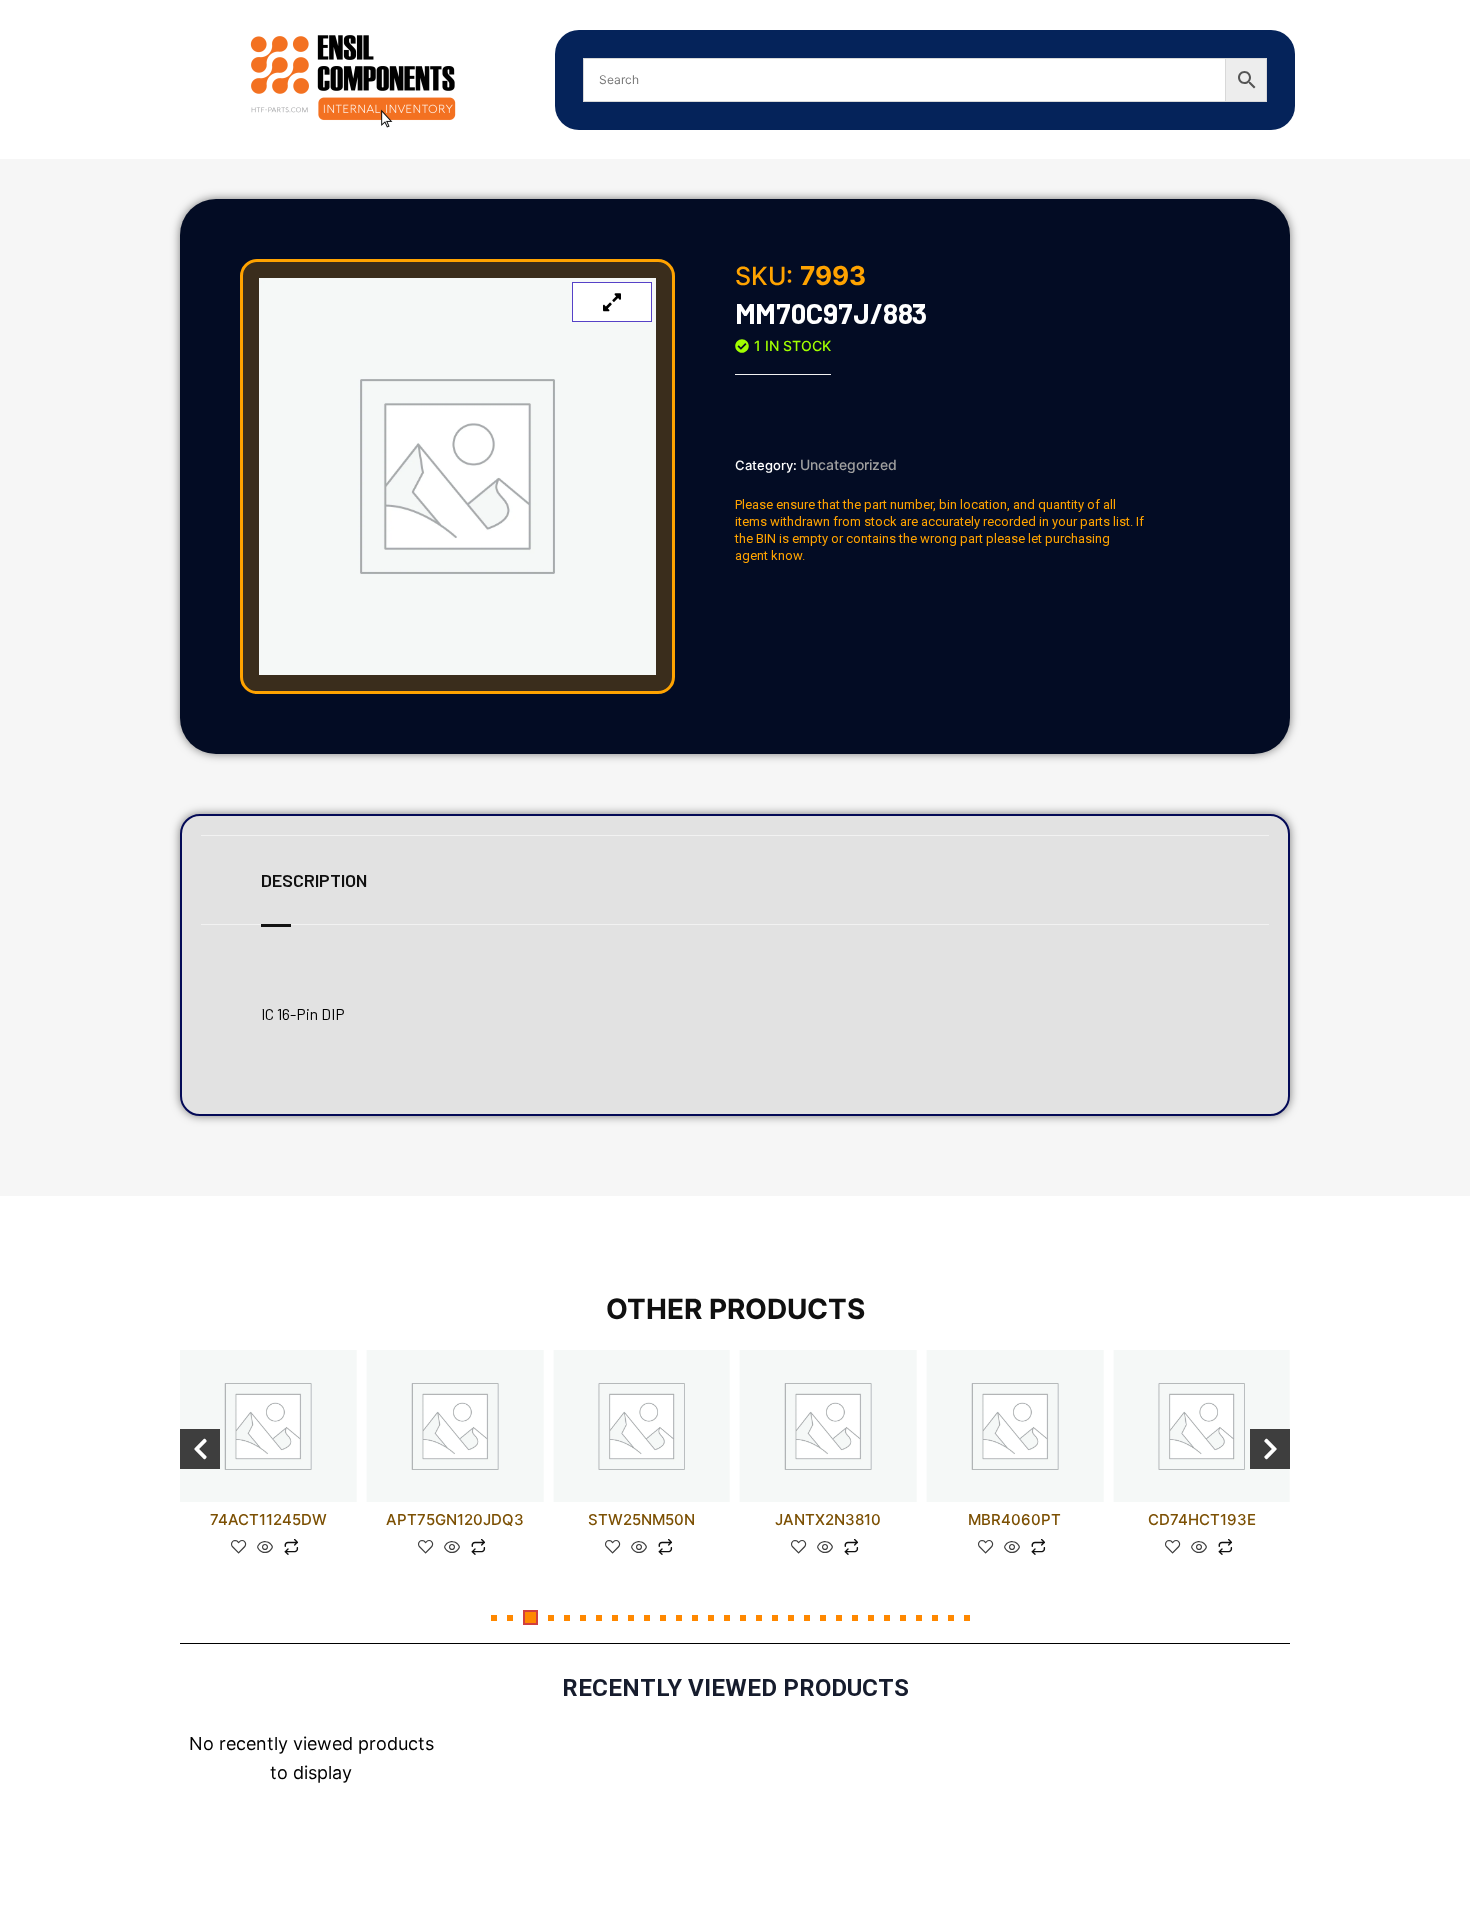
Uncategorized (848, 464)
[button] (494, 1618)
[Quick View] (265, 1548)
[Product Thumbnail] (612, 302)
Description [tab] (314, 880)
